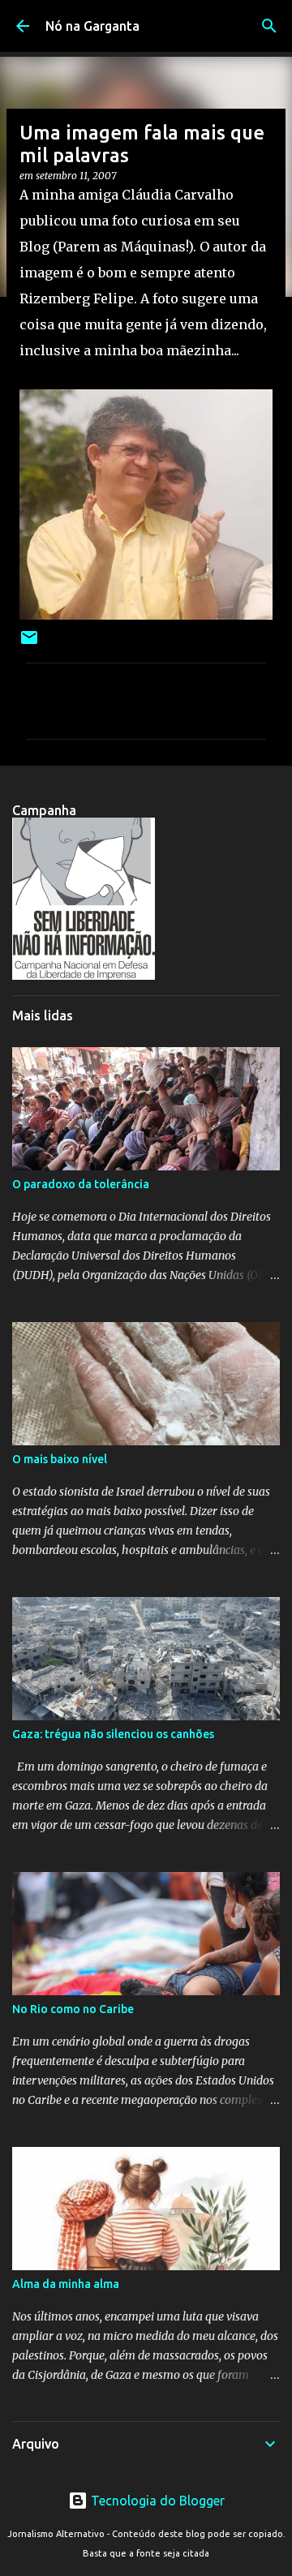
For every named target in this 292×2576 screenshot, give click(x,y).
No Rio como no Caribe (73, 2009)
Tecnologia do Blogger (156, 2501)
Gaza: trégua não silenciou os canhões (113, 1734)
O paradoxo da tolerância (81, 1184)
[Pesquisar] (269, 26)
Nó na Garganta (92, 26)
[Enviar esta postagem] (29, 644)
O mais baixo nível (60, 1459)
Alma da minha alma (66, 2284)
